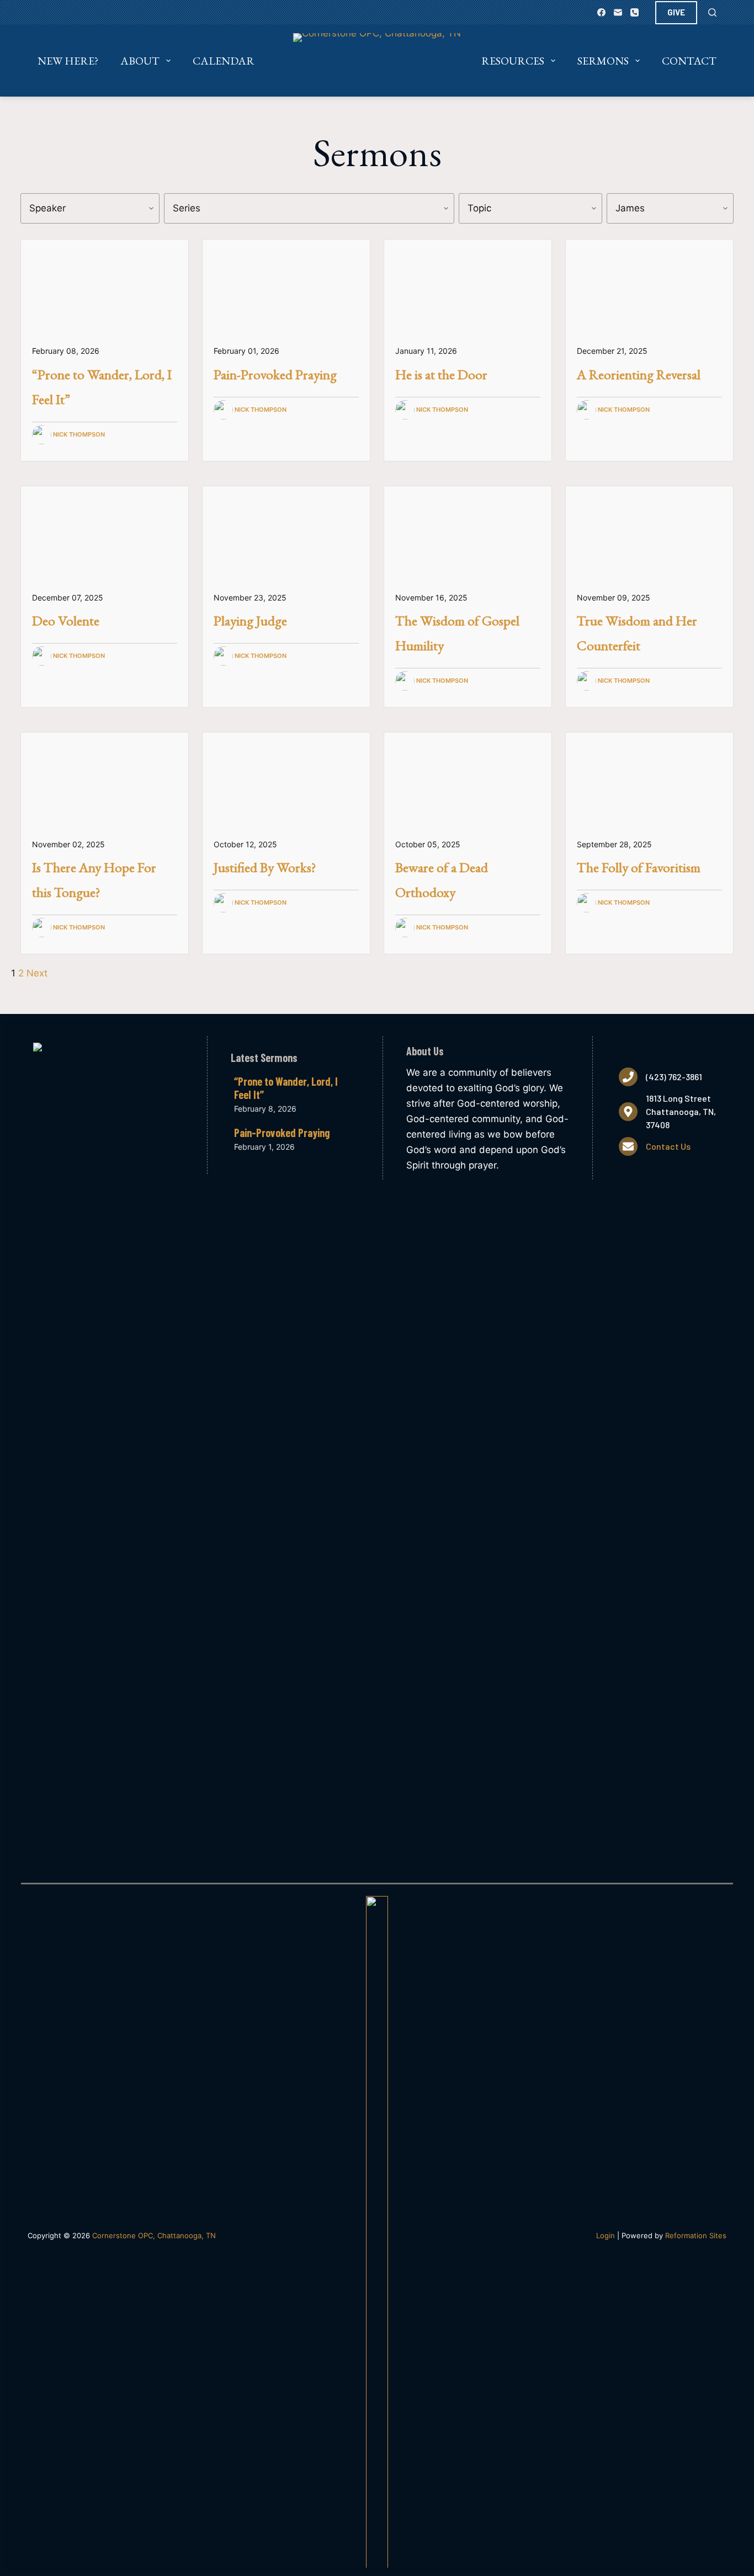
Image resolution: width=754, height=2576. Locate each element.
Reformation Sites (696, 2235)
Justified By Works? (265, 867)
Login (606, 2235)
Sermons (603, 61)
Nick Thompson (79, 434)
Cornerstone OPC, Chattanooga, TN (154, 2235)
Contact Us (668, 1146)
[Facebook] (601, 12)
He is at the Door (441, 374)
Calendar (224, 61)
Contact (689, 61)
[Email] (618, 12)
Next (37, 973)
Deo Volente (66, 620)
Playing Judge (250, 620)
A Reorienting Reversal (639, 374)
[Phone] (634, 12)
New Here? (68, 61)
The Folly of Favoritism (639, 867)
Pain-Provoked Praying (275, 374)
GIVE (676, 12)
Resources (513, 61)
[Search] (712, 12)
